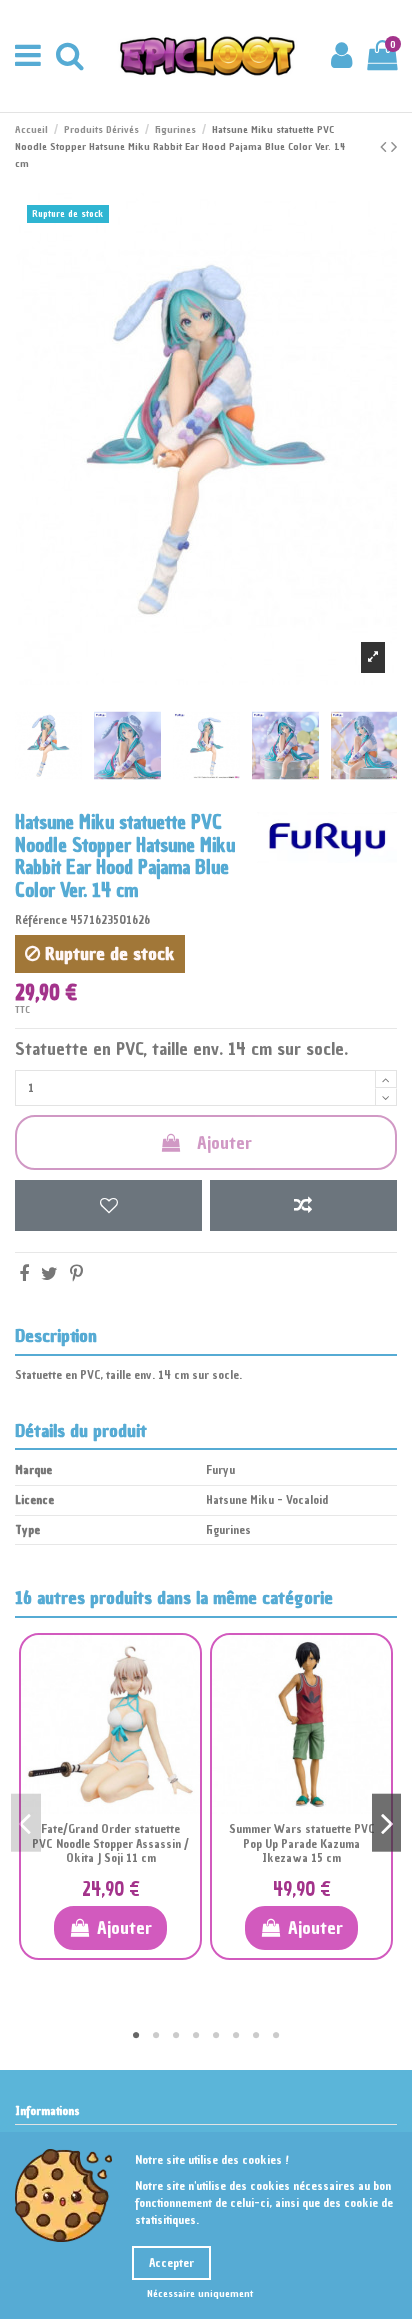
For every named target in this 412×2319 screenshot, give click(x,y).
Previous (26, 1822)
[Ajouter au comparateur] (303, 1205)
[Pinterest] (76, 1273)
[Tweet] (49, 1273)
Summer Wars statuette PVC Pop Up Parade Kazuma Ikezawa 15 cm (302, 1843)
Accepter (171, 2263)
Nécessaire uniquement (200, 2293)
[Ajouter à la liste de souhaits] (108, 1205)
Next (387, 1822)
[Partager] (24, 1273)
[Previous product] (385, 146)
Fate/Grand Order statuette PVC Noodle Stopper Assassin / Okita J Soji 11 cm (110, 1843)
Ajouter (224, 1142)
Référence (41, 920)
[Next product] (394, 146)
